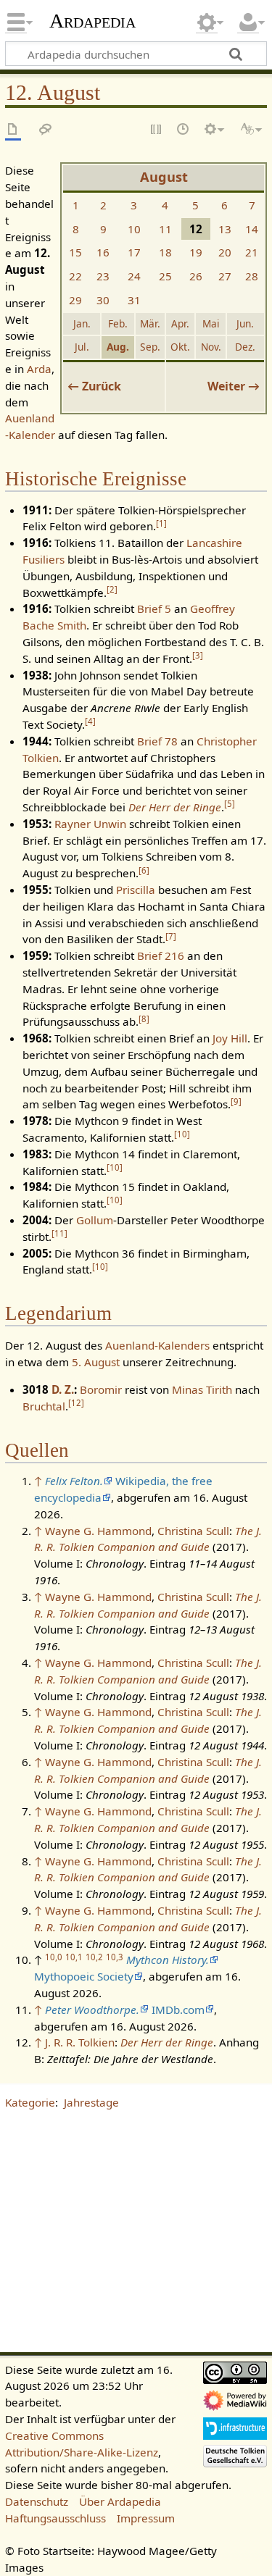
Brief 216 (161, 955)
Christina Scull (193, 1531)
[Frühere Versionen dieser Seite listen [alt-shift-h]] (184, 130)
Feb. (118, 323)
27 (225, 276)
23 (103, 276)
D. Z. (63, 1389)
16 (103, 252)
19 (196, 252)
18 (165, 252)
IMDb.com (178, 2010)
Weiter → (234, 386)
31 (134, 300)
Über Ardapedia (120, 2501)
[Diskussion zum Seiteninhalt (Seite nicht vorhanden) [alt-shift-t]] (46, 130)
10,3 (115, 1957)
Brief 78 (157, 741)
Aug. (118, 347)
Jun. (245, 323)
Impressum (146, 2518)
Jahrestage (91, 2102)
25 (165, 276)
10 (134, 229)
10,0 (54, 1957)
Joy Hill (230, 1038)
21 (252, 252)
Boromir (101, 1389)
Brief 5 (154, 609)
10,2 (94, 1957)
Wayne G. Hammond (98, 1531)
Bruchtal (44, 1406)
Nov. (211, 347)
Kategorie (30, 2102)
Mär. (150, 323)
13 (225, 229)
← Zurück (94, 386)
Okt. (180, 347)
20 (225, 252)
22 (75, 276)
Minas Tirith (202, 1389)
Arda (39, 369)
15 (75, 252)
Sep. (150, 347)
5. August (96, 1362)
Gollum (95, 1220)
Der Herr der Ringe (175, 807)
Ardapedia (92, 21)
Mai (211, 323)
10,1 (74, 1957)
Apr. (180, 323)
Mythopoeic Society (84, 1976)
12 (76, 1403)
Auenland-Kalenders (157, 1345)
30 (103, 300)
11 (165, 229)
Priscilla (136, 890)
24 (134, 276)
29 (75, 300)
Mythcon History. (168, 1960)
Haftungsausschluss (55, 2518)
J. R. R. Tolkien (80, 2042)
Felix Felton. (74, 1481)
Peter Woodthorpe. (92, 2010)
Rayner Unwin (90, 824)
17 (134, 252)
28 (252, 276)
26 (196, 276)
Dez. (245, 347)
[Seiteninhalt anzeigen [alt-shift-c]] (13, 130)
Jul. (82, 347)
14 (252, 229)
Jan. (82, 323)
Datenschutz (37, 2501)
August (164, 177)
